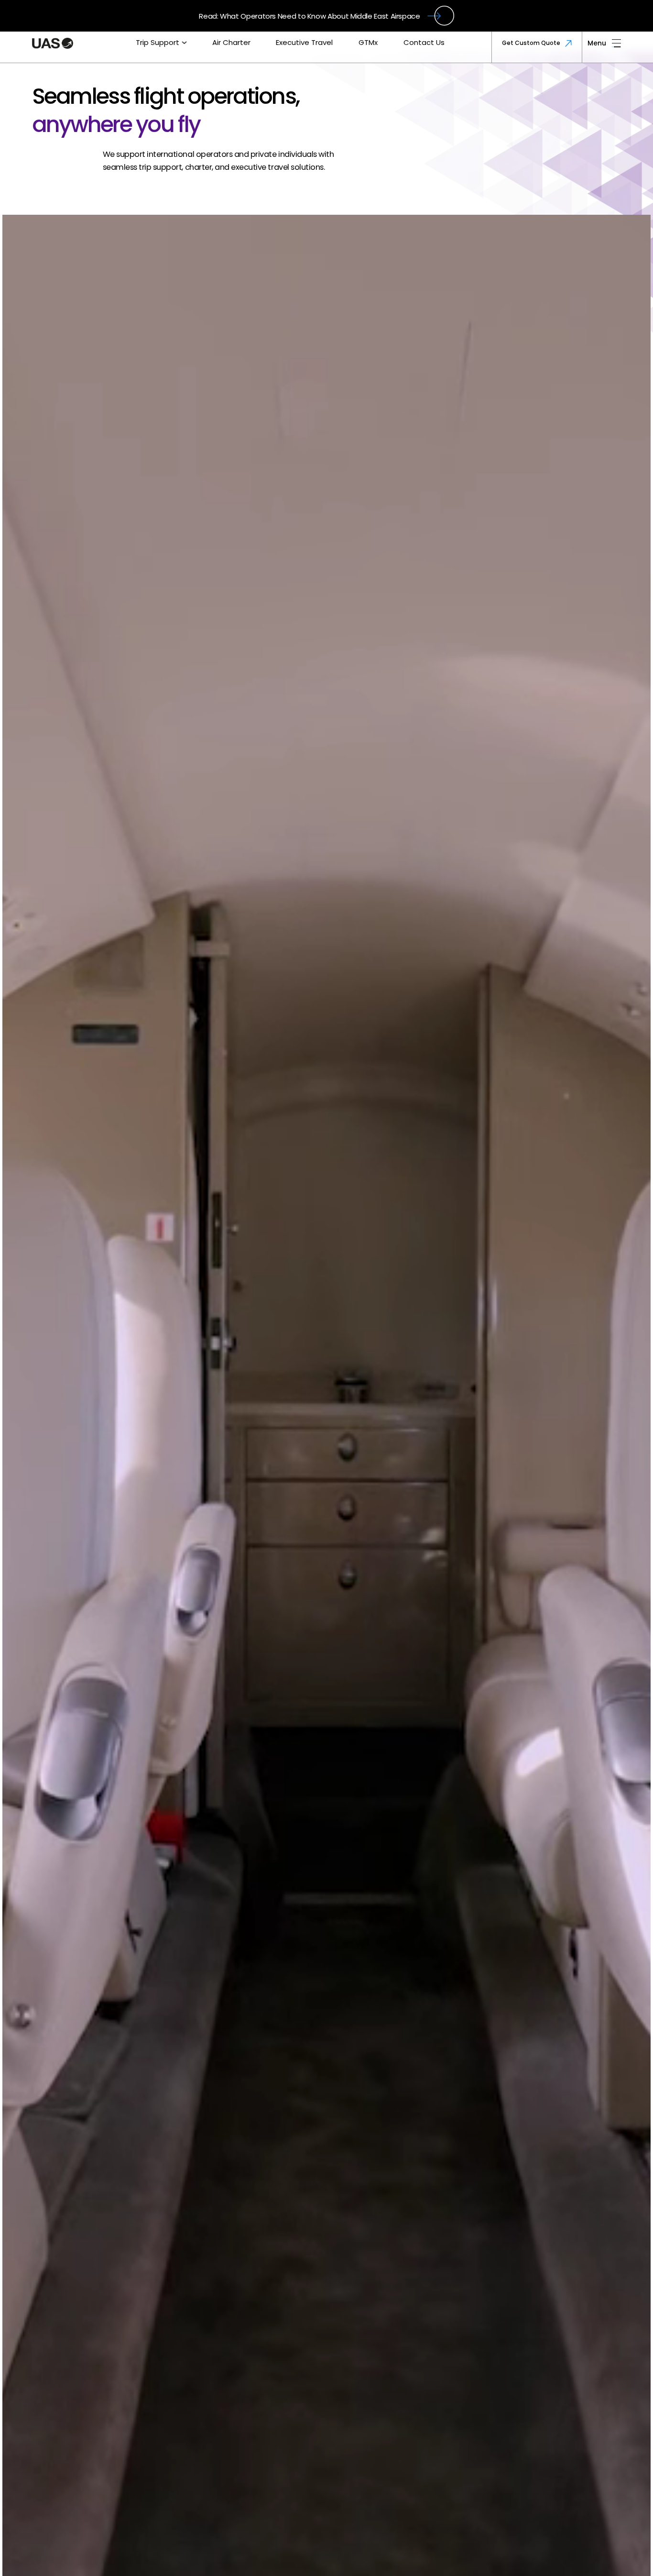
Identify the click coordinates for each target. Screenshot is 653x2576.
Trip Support (158, 42)
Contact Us (424, 42)
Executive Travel (304, 42)
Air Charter (231, 42)
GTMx (368, 42)
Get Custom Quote (531, 43)
